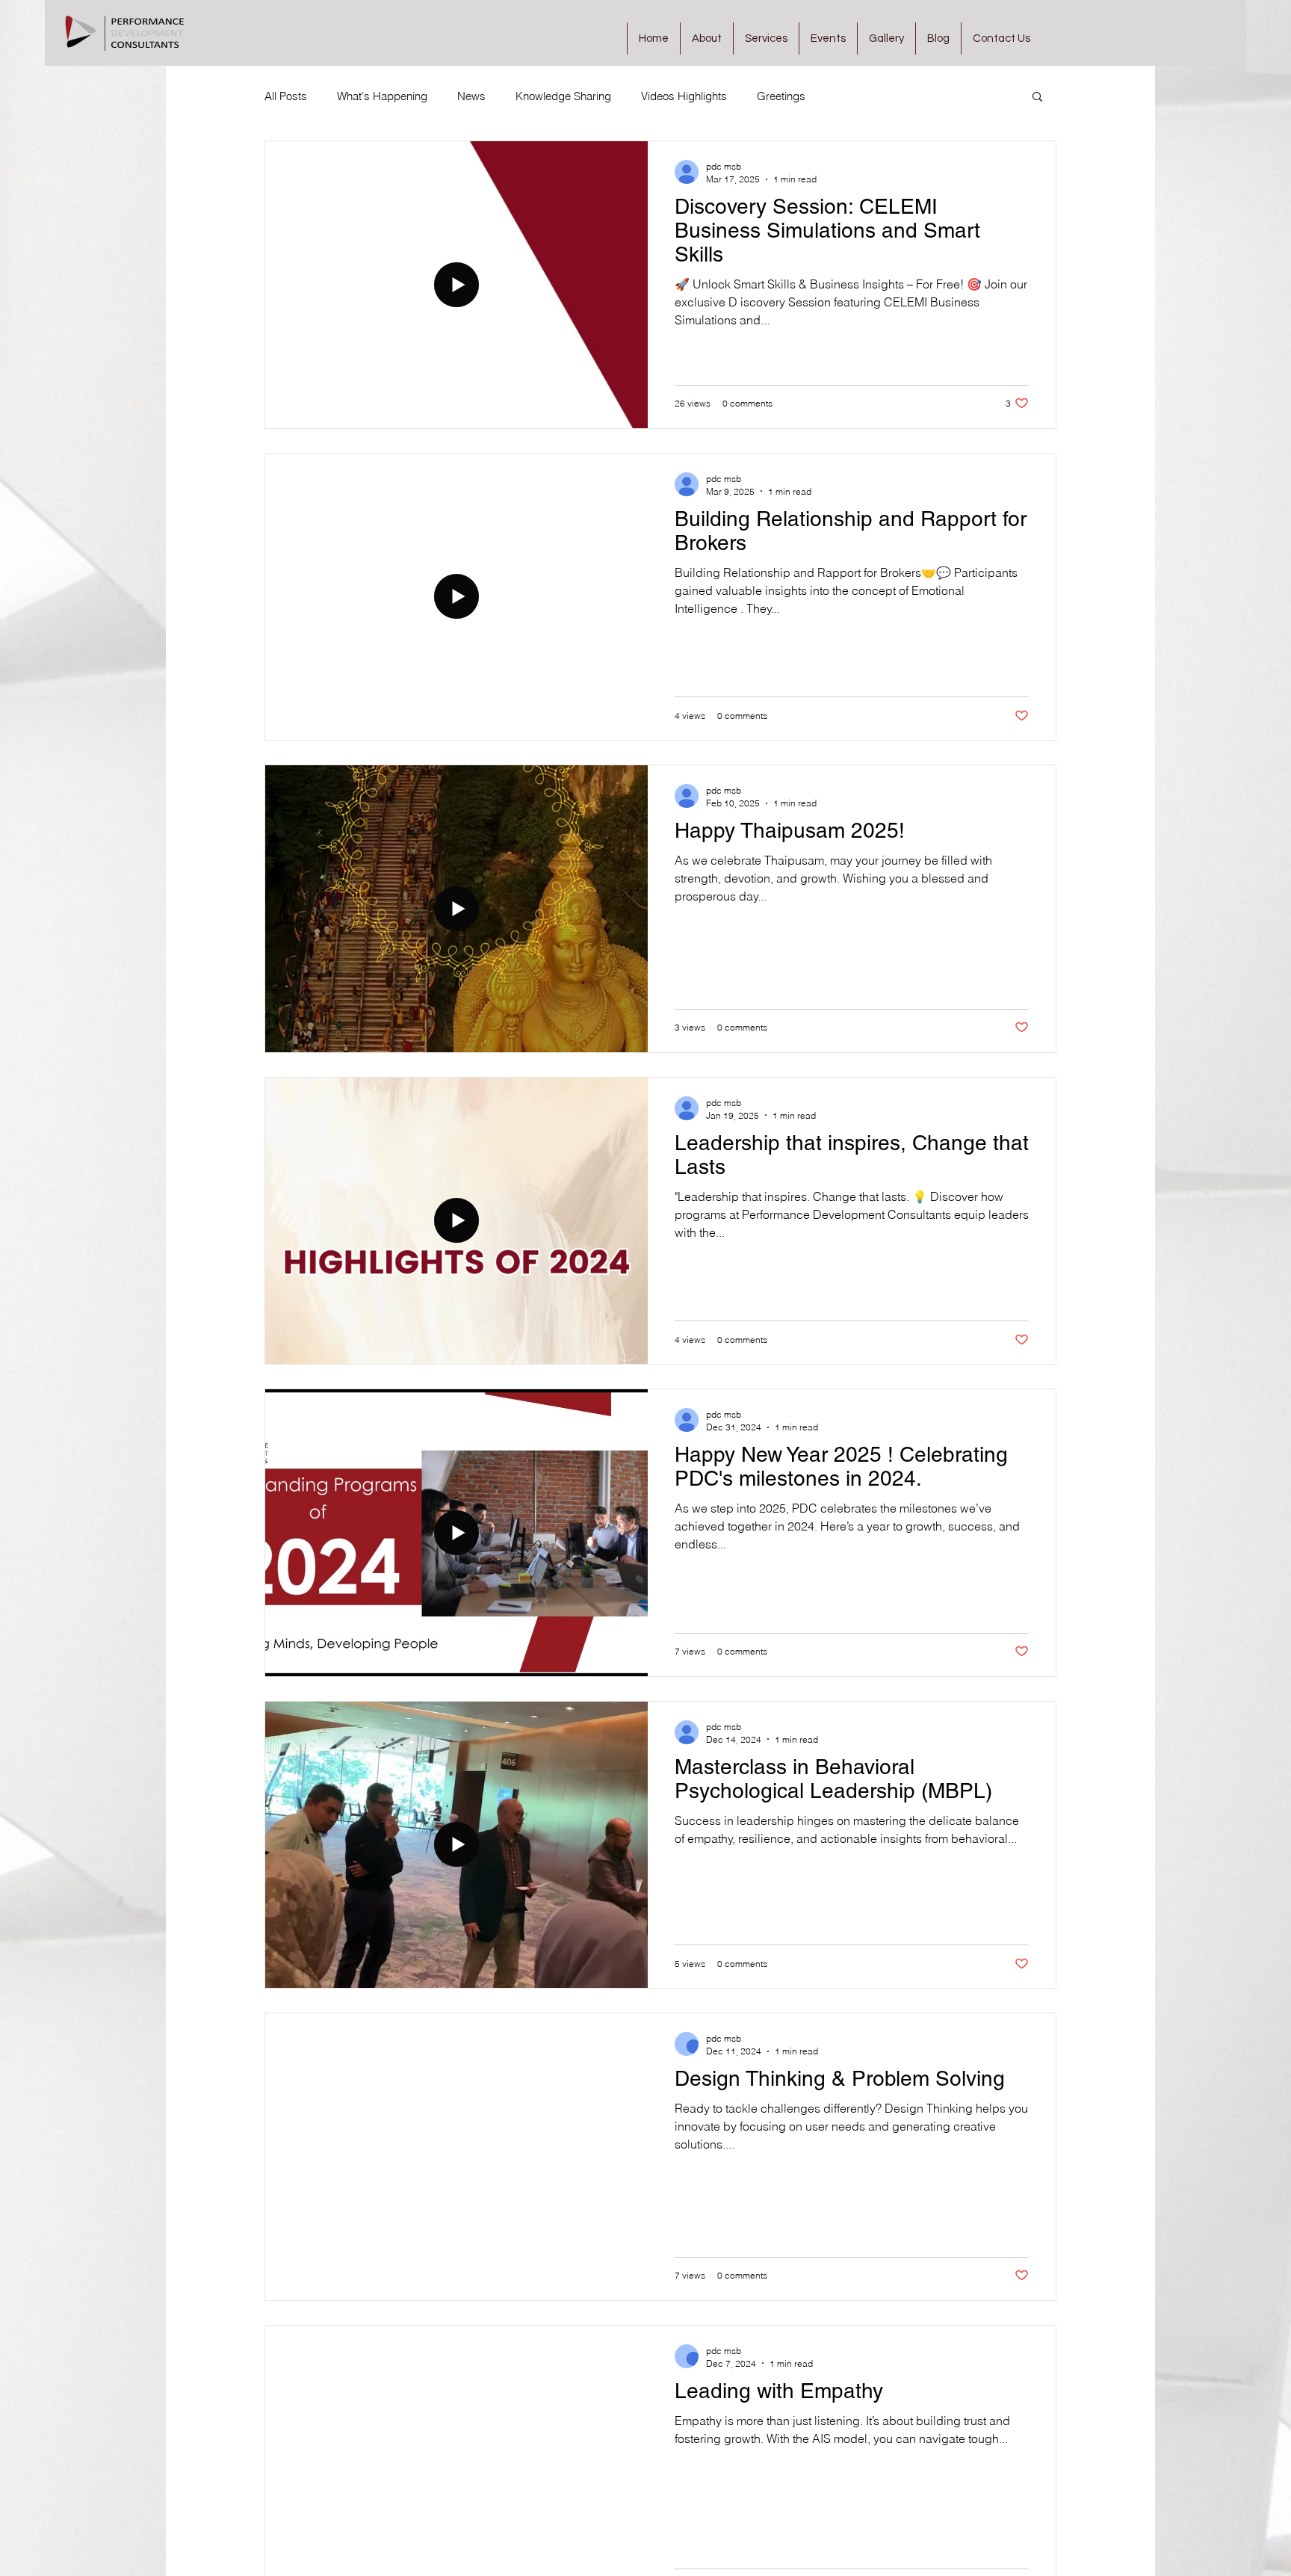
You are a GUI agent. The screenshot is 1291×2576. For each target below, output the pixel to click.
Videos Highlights (684, 96)
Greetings (781, 96)
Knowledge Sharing (563, 96)
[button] (1037, 98)
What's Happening (382, 96)
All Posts (286, 96)
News (471, 96)
